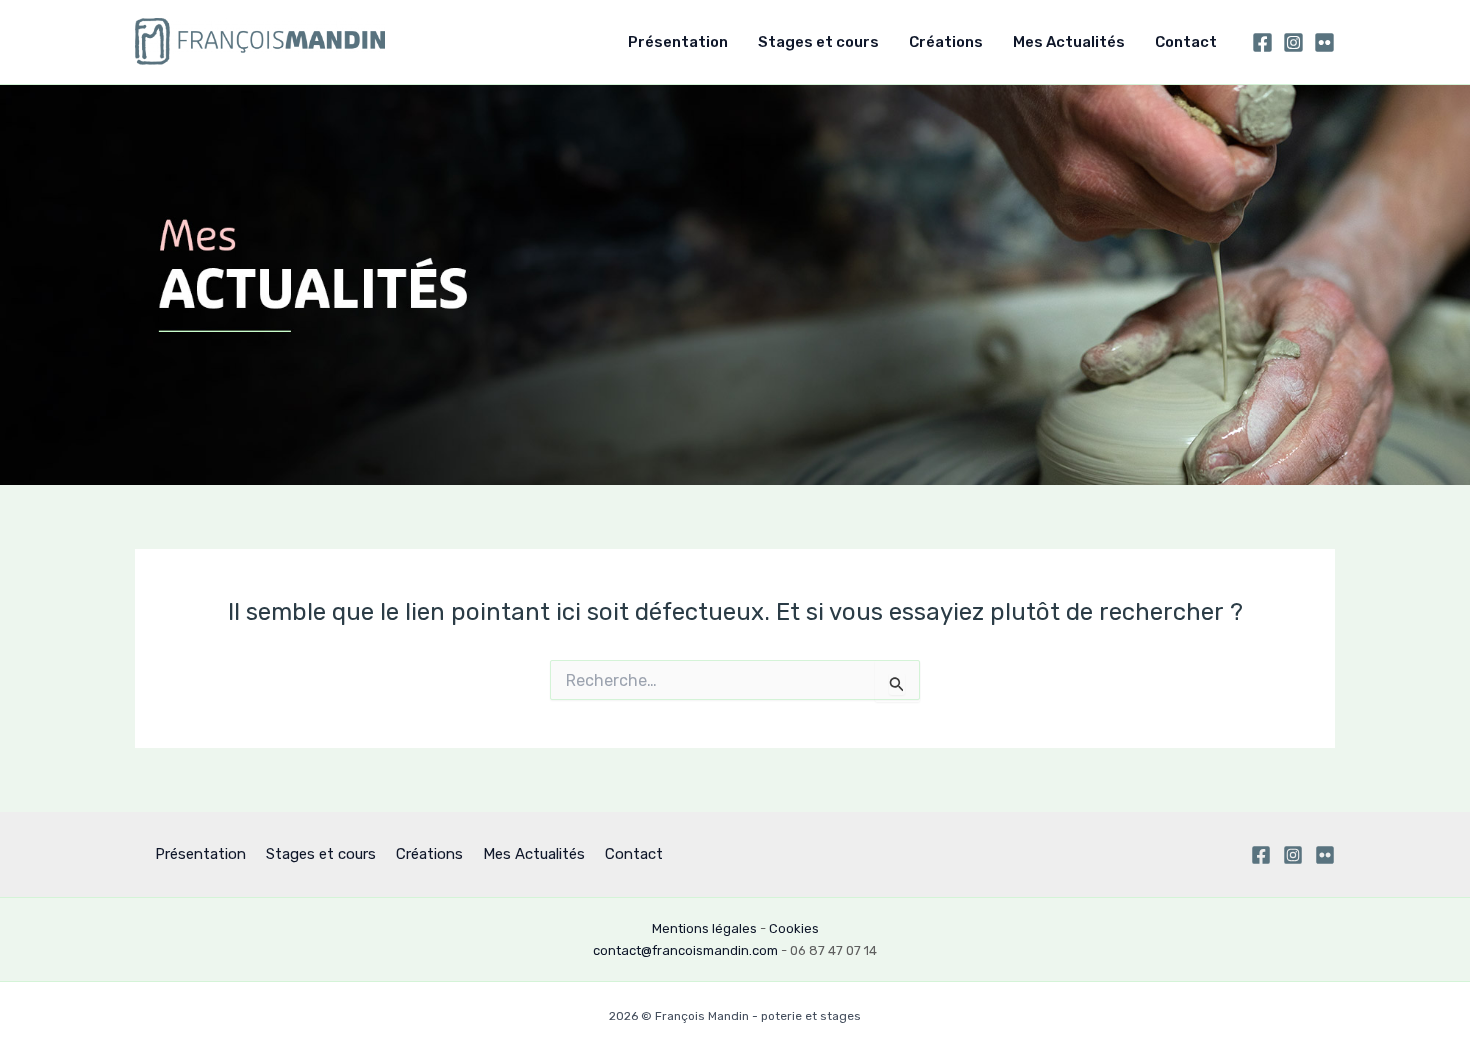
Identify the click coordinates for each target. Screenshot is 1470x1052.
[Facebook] (1262, 42)
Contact (1186, 42)
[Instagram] (1293, 42)
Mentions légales (704, 928)
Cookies (794, 928)
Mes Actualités (1069, 42)
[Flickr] (1324, 42)
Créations (946, 42)
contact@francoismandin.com (685, 950)
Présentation (678, 42)
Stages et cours (818, 42)
